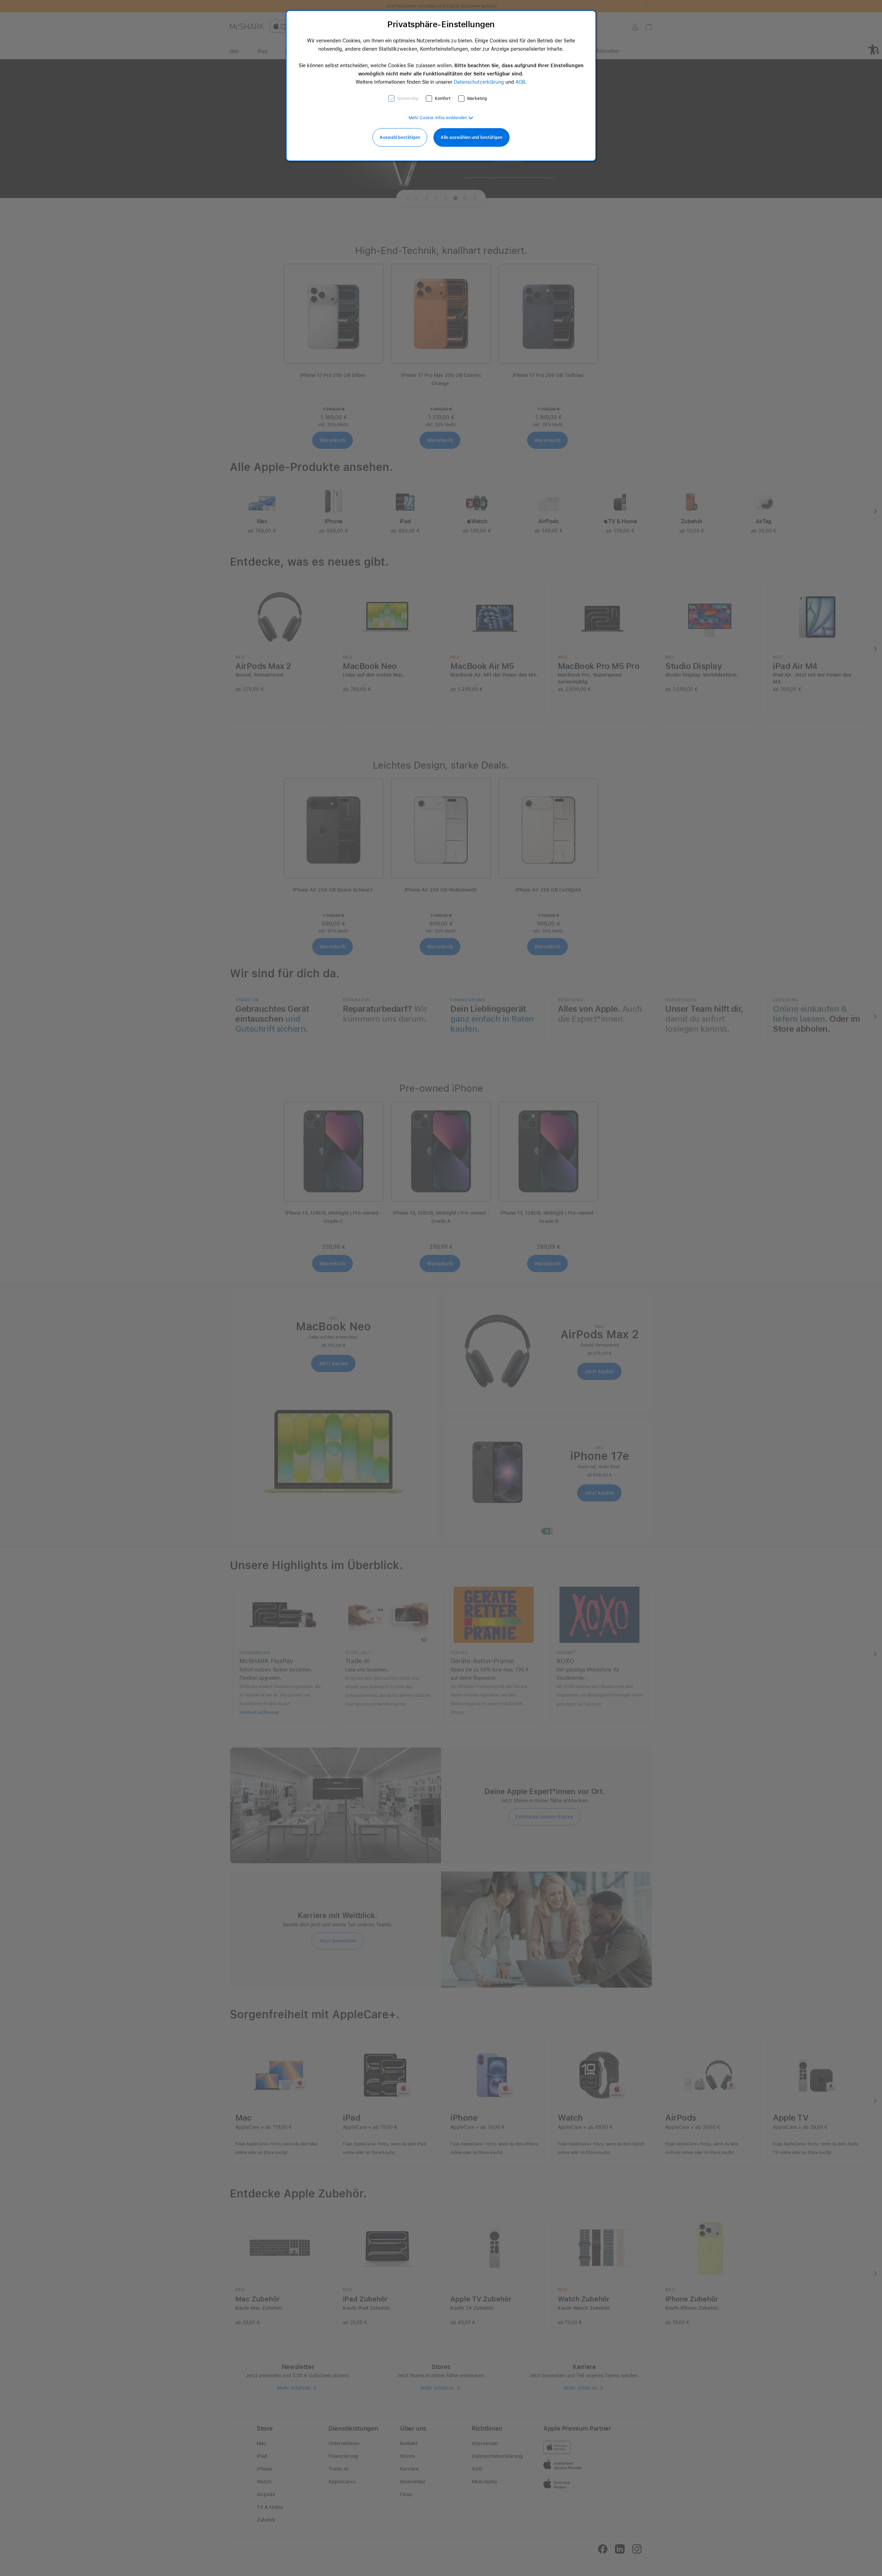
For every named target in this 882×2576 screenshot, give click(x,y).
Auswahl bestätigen (400, 137)
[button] (441, 118)
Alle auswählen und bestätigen (471, 137)
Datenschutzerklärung (479, 82)
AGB (520, 82)
